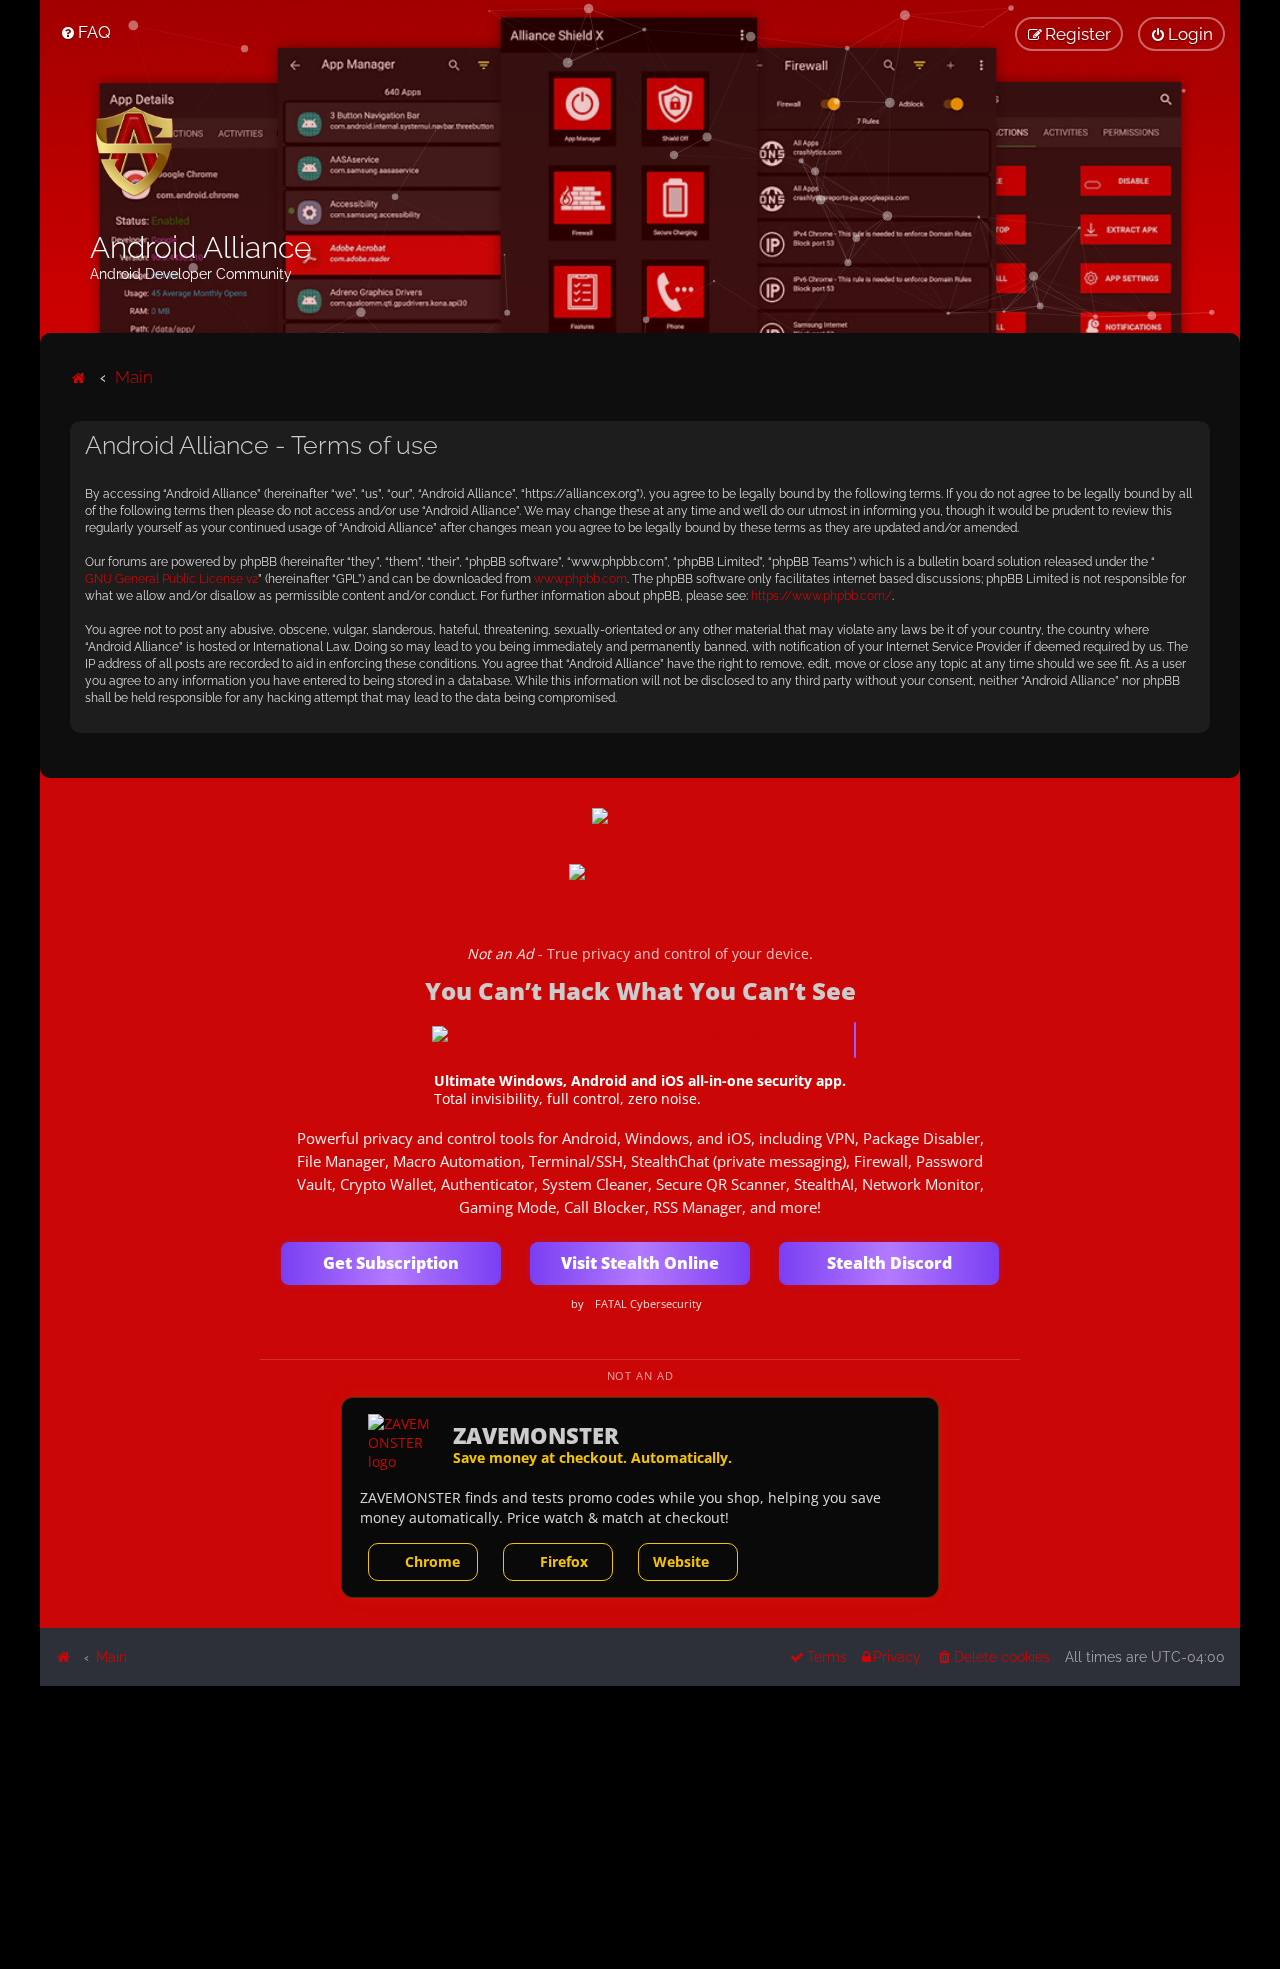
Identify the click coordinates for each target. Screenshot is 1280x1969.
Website (681, 1561)
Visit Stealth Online (640, 1263)
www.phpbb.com (580, 579)
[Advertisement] (640, 1826)
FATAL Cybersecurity (648, 1304)
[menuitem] (85, 32)
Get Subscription (391, 1263)
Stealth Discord (889, 1263)
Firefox (564, 1561)
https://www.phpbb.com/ (821, 596)
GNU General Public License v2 (171, 579)
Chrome (432, 1561)
